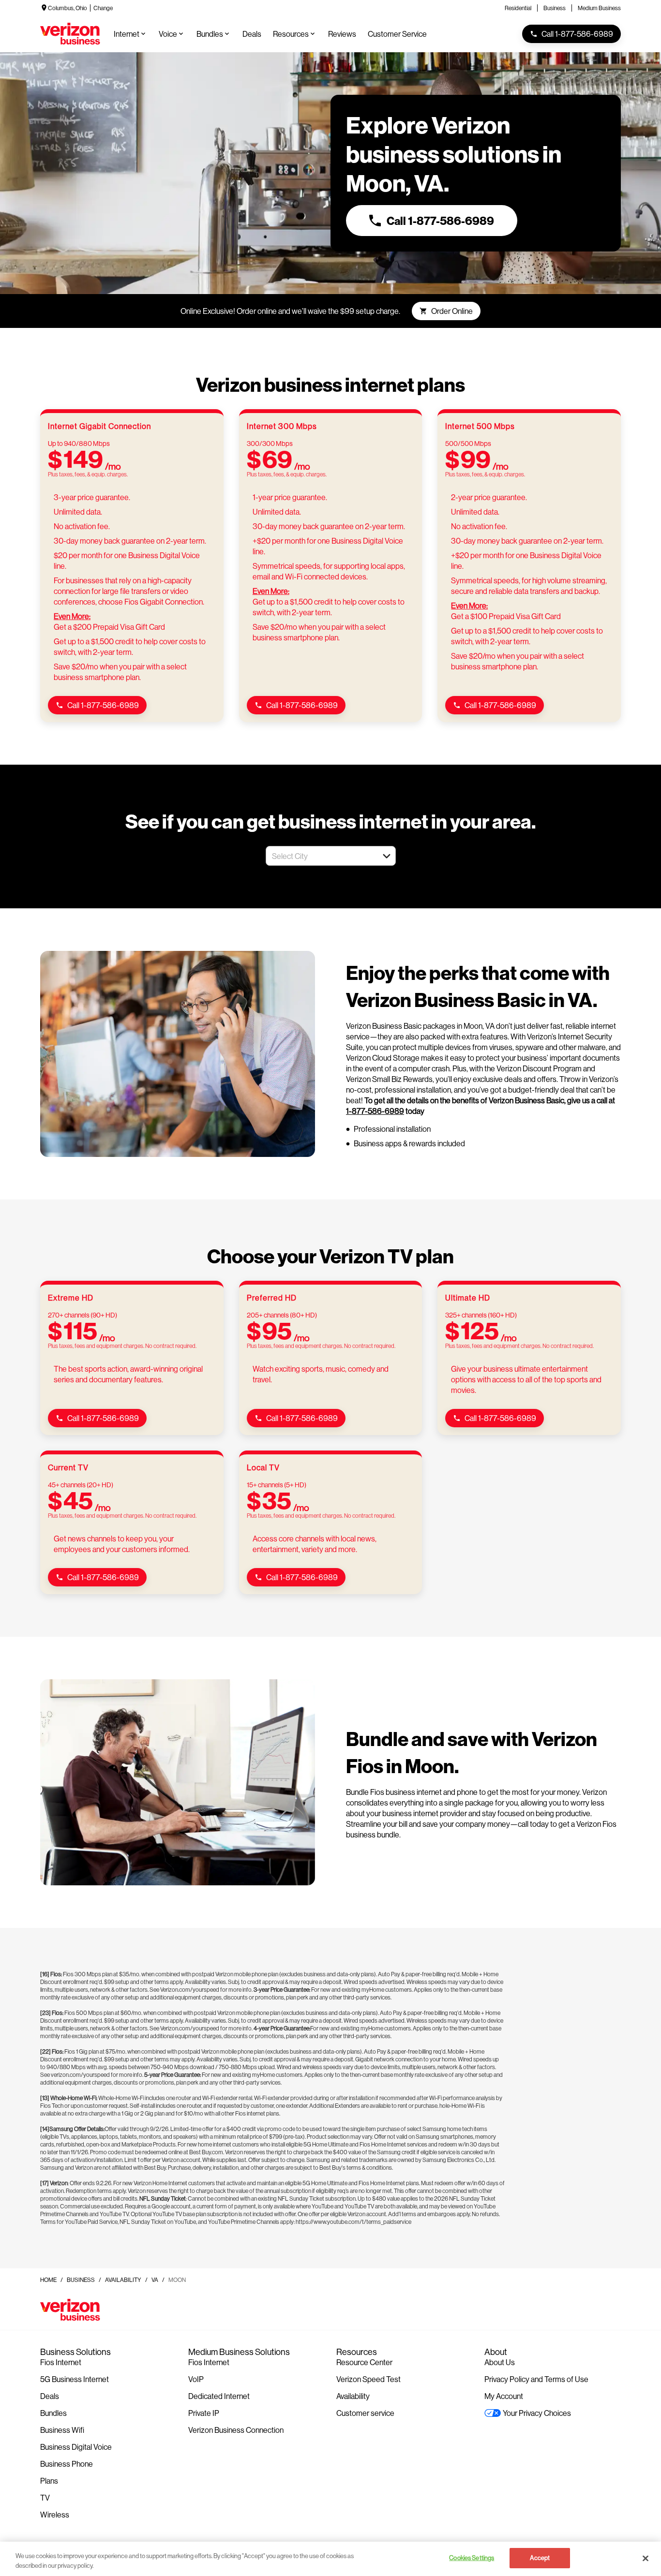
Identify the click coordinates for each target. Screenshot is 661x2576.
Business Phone (67, 2464)
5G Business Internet (75, 2379)
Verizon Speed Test (368, 2379)
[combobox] (320, 856)
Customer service (365, 2413)
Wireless (55, 2514)
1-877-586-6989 (375, 1111)
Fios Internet (61, 2362)
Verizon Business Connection (236, 2430)
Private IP (204, 2413)
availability (123, 2280)
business (81, 2280)
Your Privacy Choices (537, 2413)
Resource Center (364, 2362)
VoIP (196, 2379)
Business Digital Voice (76, 2447)
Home (48, 2280)
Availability (353, 2396)
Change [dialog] (103, 8)
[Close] (646, 2558)
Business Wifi (62, 2430)
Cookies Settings (472, 2558)
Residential (518, 8)
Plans (49, 2480)
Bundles (53, 2413)
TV (45, 2497)
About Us (500, 2362)
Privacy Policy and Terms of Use (536, 2379)
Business (555, 8)
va (155, 2280)
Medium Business (599, 8)
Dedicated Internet (219, 2396)
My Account (504, 2396)
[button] (387, 856)
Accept (540, 2558)
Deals (50, 2396)
